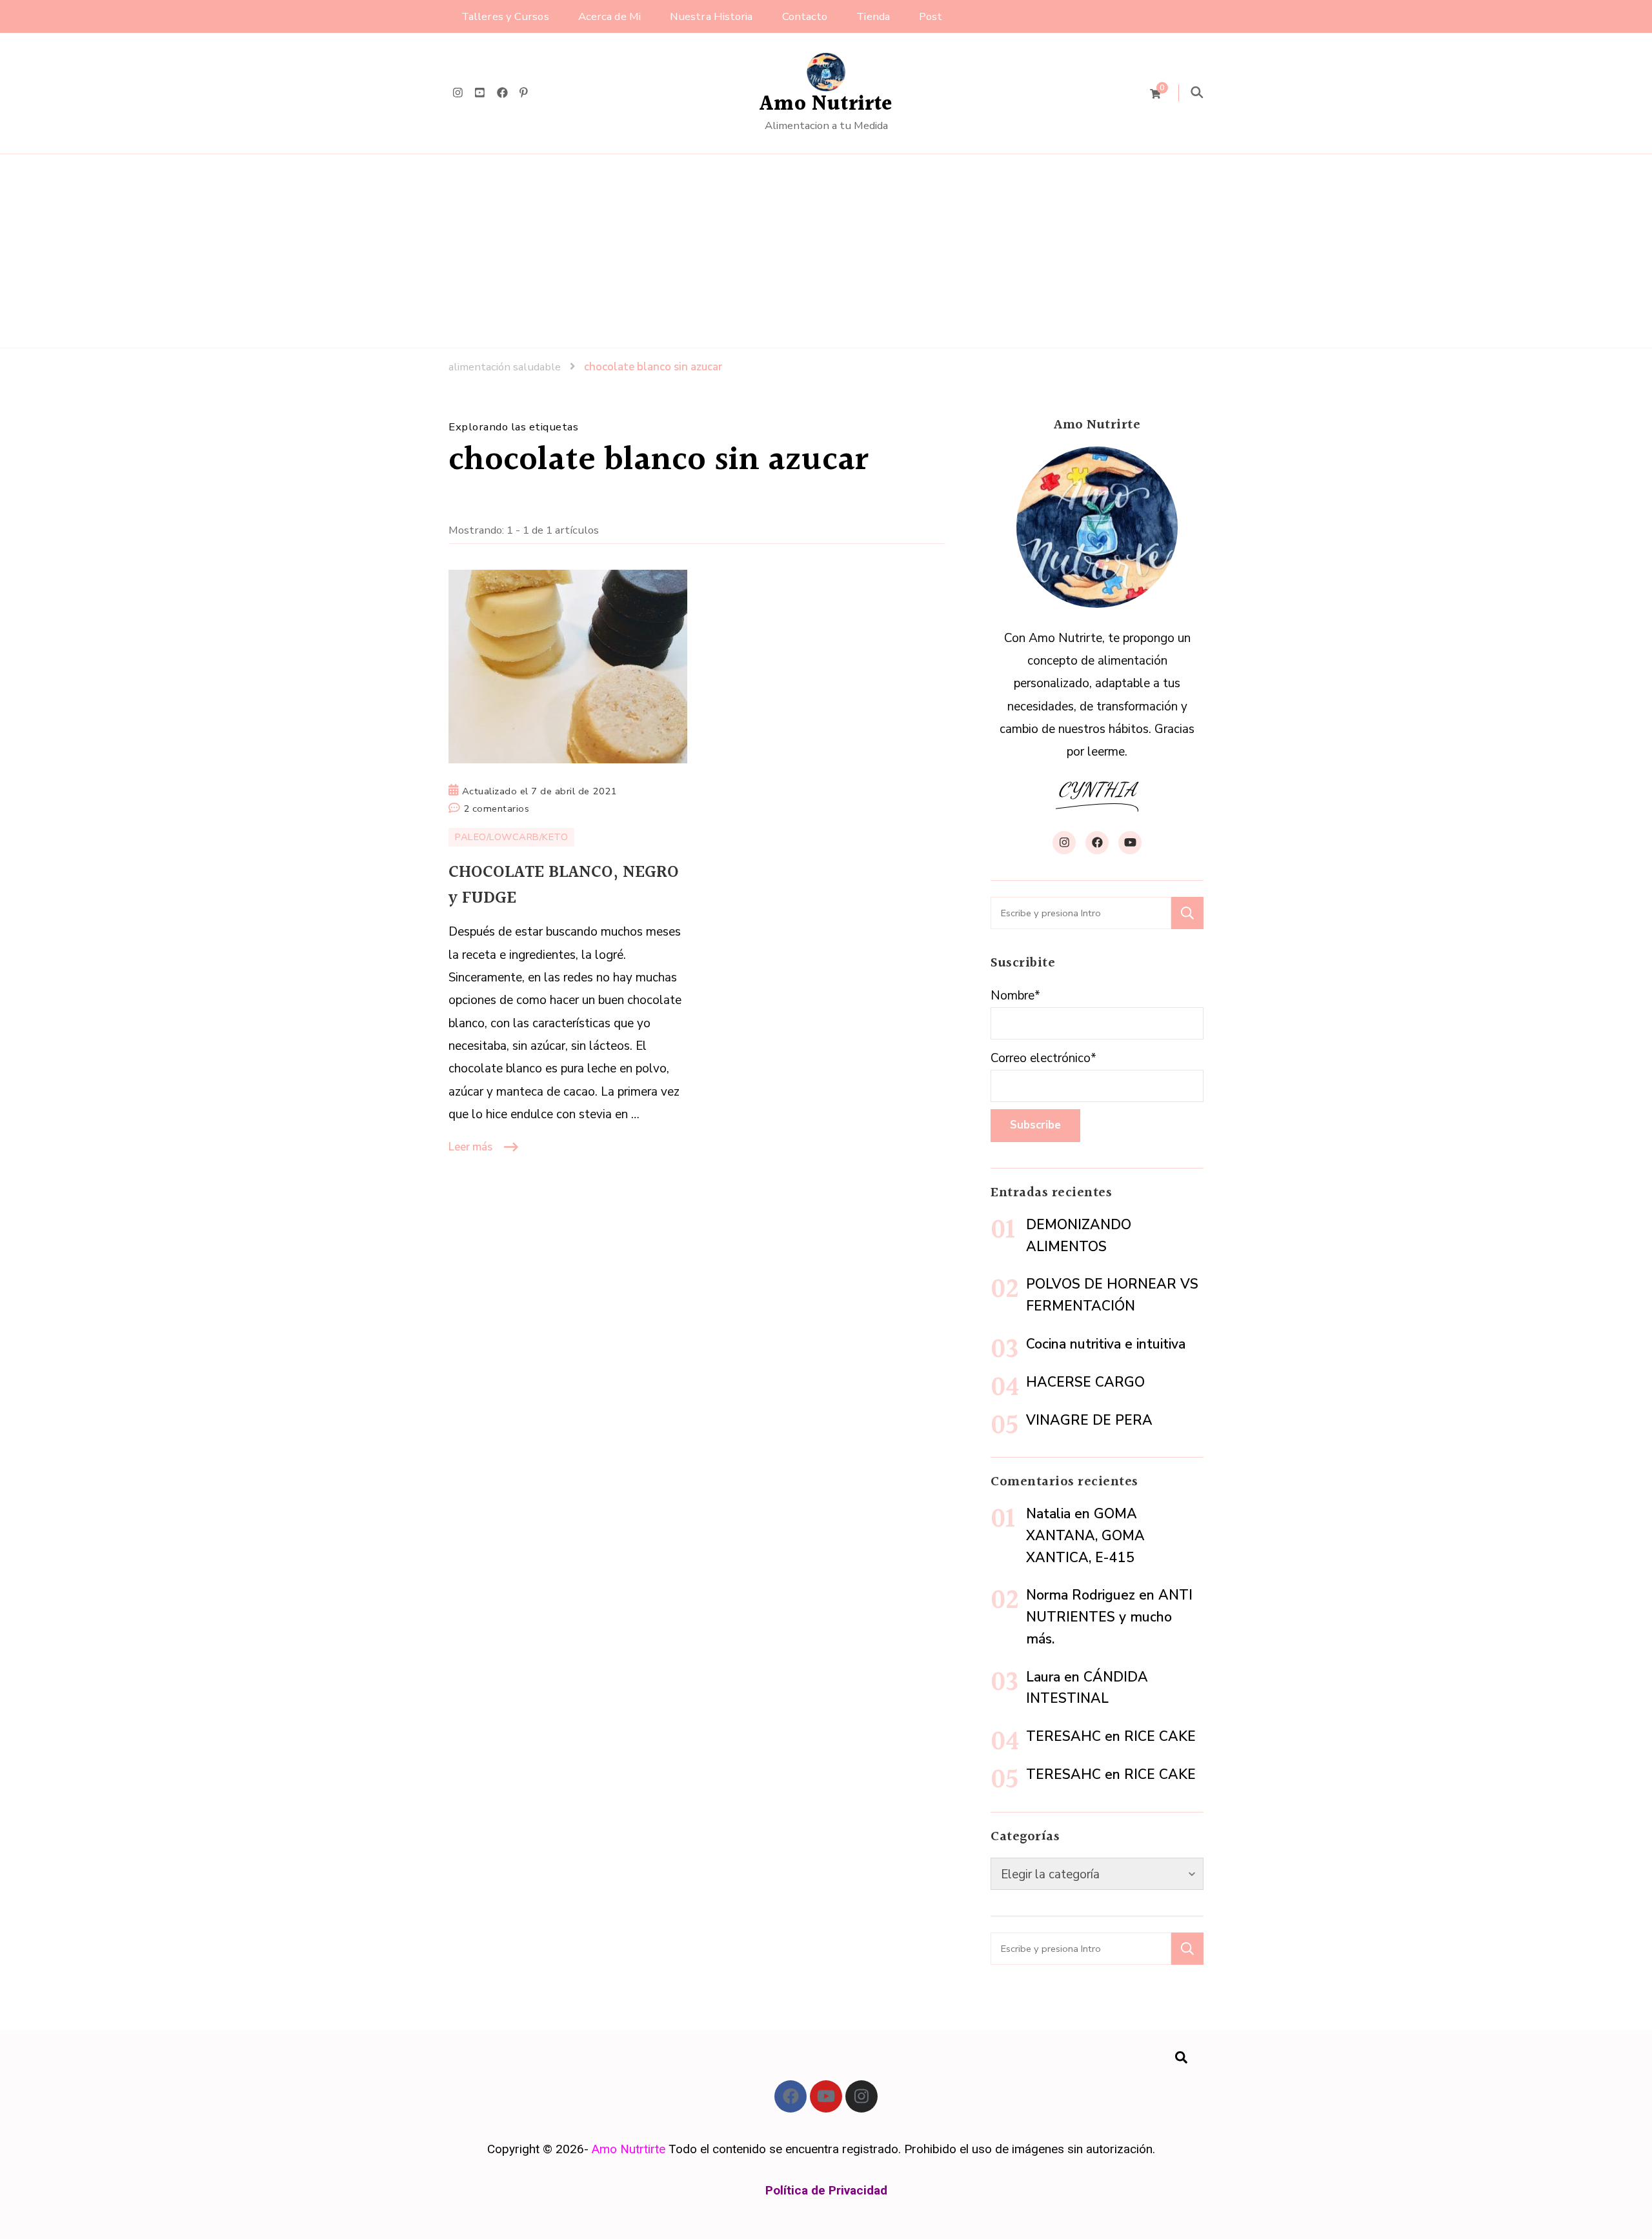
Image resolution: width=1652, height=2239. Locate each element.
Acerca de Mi (609, 16)
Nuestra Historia (711, 16)
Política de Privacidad (826, 2190)
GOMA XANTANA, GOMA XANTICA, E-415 (1085, 1536)
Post (931, 16)
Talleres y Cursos (505, 16)
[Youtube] (826, 2096)
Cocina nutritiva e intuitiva (1106, 1344)
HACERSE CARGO (1085, 1382)
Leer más (470, 1147)
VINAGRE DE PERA (1089, 1420)
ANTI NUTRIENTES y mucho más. (1109, 1617)
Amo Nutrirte (826, 104)
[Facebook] (791, 2096)
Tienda (873, 16)
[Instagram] (861, 2096)
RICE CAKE (1160, 1736)
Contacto (805, 16)
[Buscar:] (1081, 913)
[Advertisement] (826, 251)
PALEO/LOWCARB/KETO (511, 837)
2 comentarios (497, 808)
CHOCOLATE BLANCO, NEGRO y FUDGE (564, 885)
